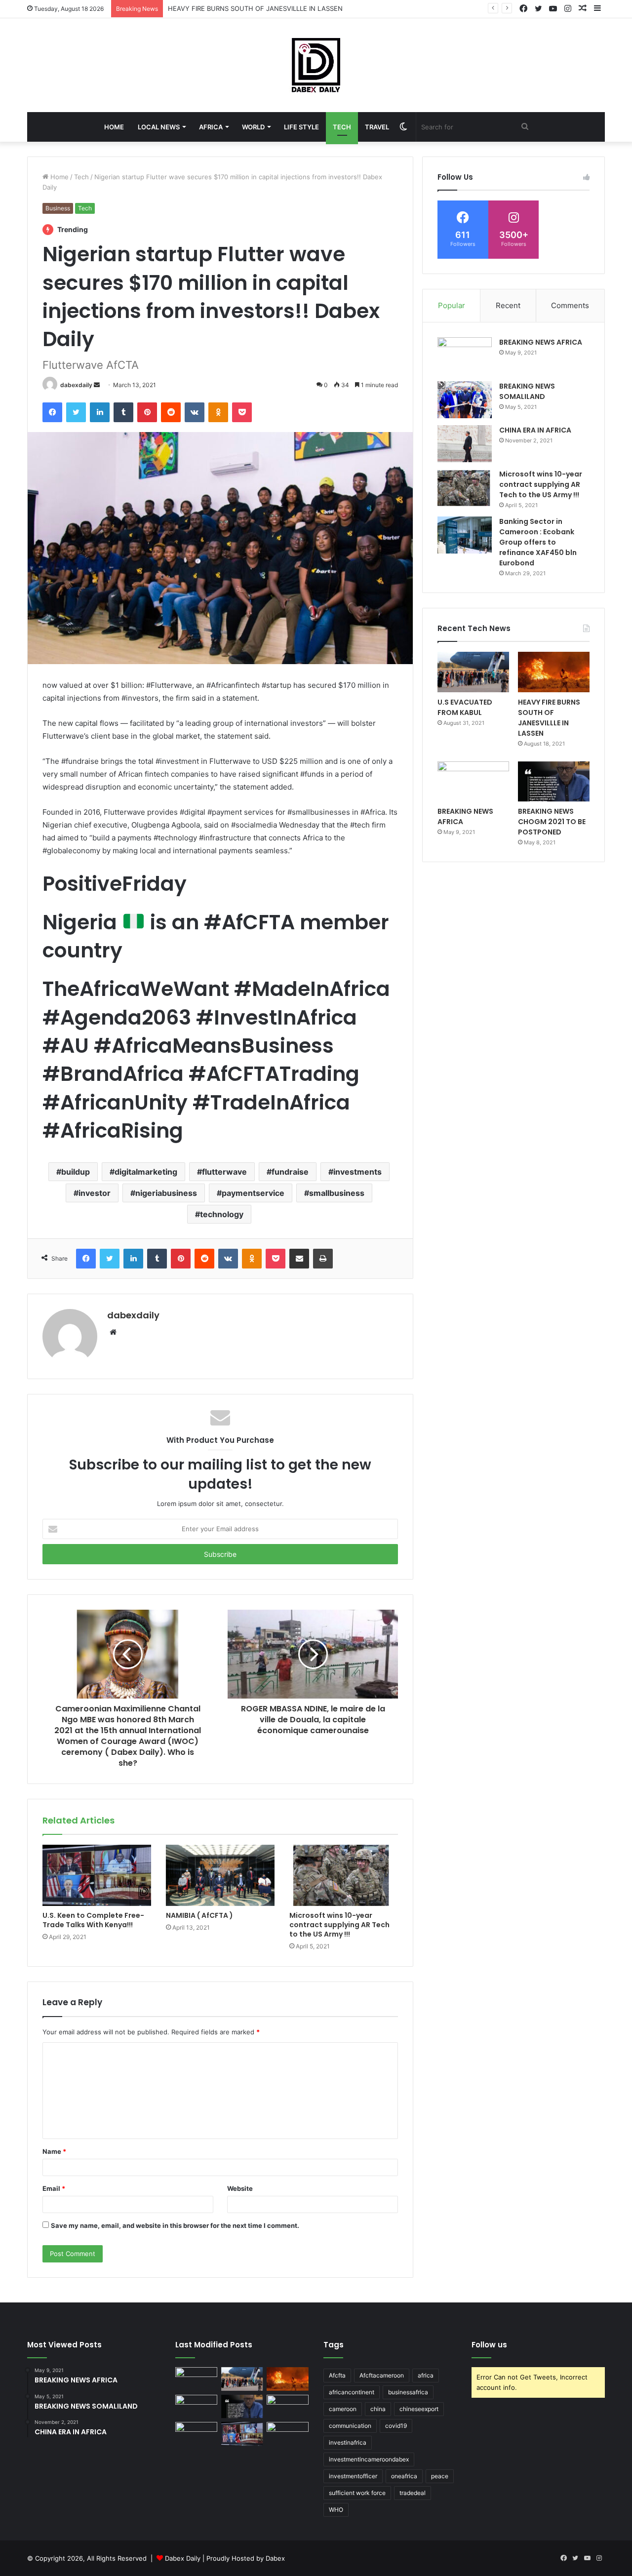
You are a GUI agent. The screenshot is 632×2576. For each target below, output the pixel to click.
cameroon (343, 2409)
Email (54, 2188)
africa (426, 2375)
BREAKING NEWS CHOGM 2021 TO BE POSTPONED (552, 822)
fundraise (290, 1172)
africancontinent (352, 2392)
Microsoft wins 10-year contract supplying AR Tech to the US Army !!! (339, 1925)
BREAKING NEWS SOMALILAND (527, 391)
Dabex (275, 2558)
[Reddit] (171, 412)
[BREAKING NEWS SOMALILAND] (465, 400)
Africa (211, 127)
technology (222, 1214)
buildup (76, 1172)
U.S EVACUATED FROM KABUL (465, 707)
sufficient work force (357, 2493)
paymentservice (253, 1193)
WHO (336, 2510)
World (253, 127)
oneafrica (404, 2476)
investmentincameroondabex (369, 2459)
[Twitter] (76, 412)
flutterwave (224, 1172)
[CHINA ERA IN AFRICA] (465, 444)
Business (58, 208)
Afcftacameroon (382, 2375)
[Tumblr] (123, 412)
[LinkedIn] (100, 412)
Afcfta (337, 2375)
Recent (508, 305)
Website (240, 2188)
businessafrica (408, 2392)
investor (95, 1193)
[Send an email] (97, 385)
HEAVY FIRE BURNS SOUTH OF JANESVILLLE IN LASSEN (255, 8)
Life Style (301, 127)
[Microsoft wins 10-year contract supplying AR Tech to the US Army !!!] (344, 1875)
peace (440, 2476)
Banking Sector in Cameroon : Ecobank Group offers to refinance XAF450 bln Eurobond (538, 542)
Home (114, 127)
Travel (377, 127)
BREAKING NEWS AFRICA (541, 342)
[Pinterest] (147, 412)
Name (54, 2151)
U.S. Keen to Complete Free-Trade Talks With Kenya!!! (93, 1920)
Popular (452, 305)
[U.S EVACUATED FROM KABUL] (473, 672)
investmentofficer (353, 2476)
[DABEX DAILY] (316, 65)
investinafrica (348, 2442)
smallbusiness (337, 1193)
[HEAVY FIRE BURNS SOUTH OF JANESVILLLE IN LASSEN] (554, 672)
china (378, 2409)
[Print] (323, 1259)
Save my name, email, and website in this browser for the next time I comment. (175, 2225)
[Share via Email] (299, 1259)
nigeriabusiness (166, 1193)
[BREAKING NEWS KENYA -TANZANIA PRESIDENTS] (288, 2407)
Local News (159, 127)
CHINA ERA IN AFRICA (535, 430)
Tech (342, 127)
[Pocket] (242, 412)
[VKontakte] (195, 412)
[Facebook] (52, 412)
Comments (570, 305)
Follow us (489, 2345)
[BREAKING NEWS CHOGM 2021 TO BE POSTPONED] (554, 782)
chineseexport (419, 2409)
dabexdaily (76, 385)
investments (357, 1172)
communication (350, 2426)
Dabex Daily (183, 2558)
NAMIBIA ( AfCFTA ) (199, 1915)
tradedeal (413, 2493)
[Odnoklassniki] (218, 412)
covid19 (396, 2426)
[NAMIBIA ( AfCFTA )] (220, 1875)
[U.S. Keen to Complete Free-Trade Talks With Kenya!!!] (97, 1875)
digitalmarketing (146, 1172)
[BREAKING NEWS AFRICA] (465, 356)
